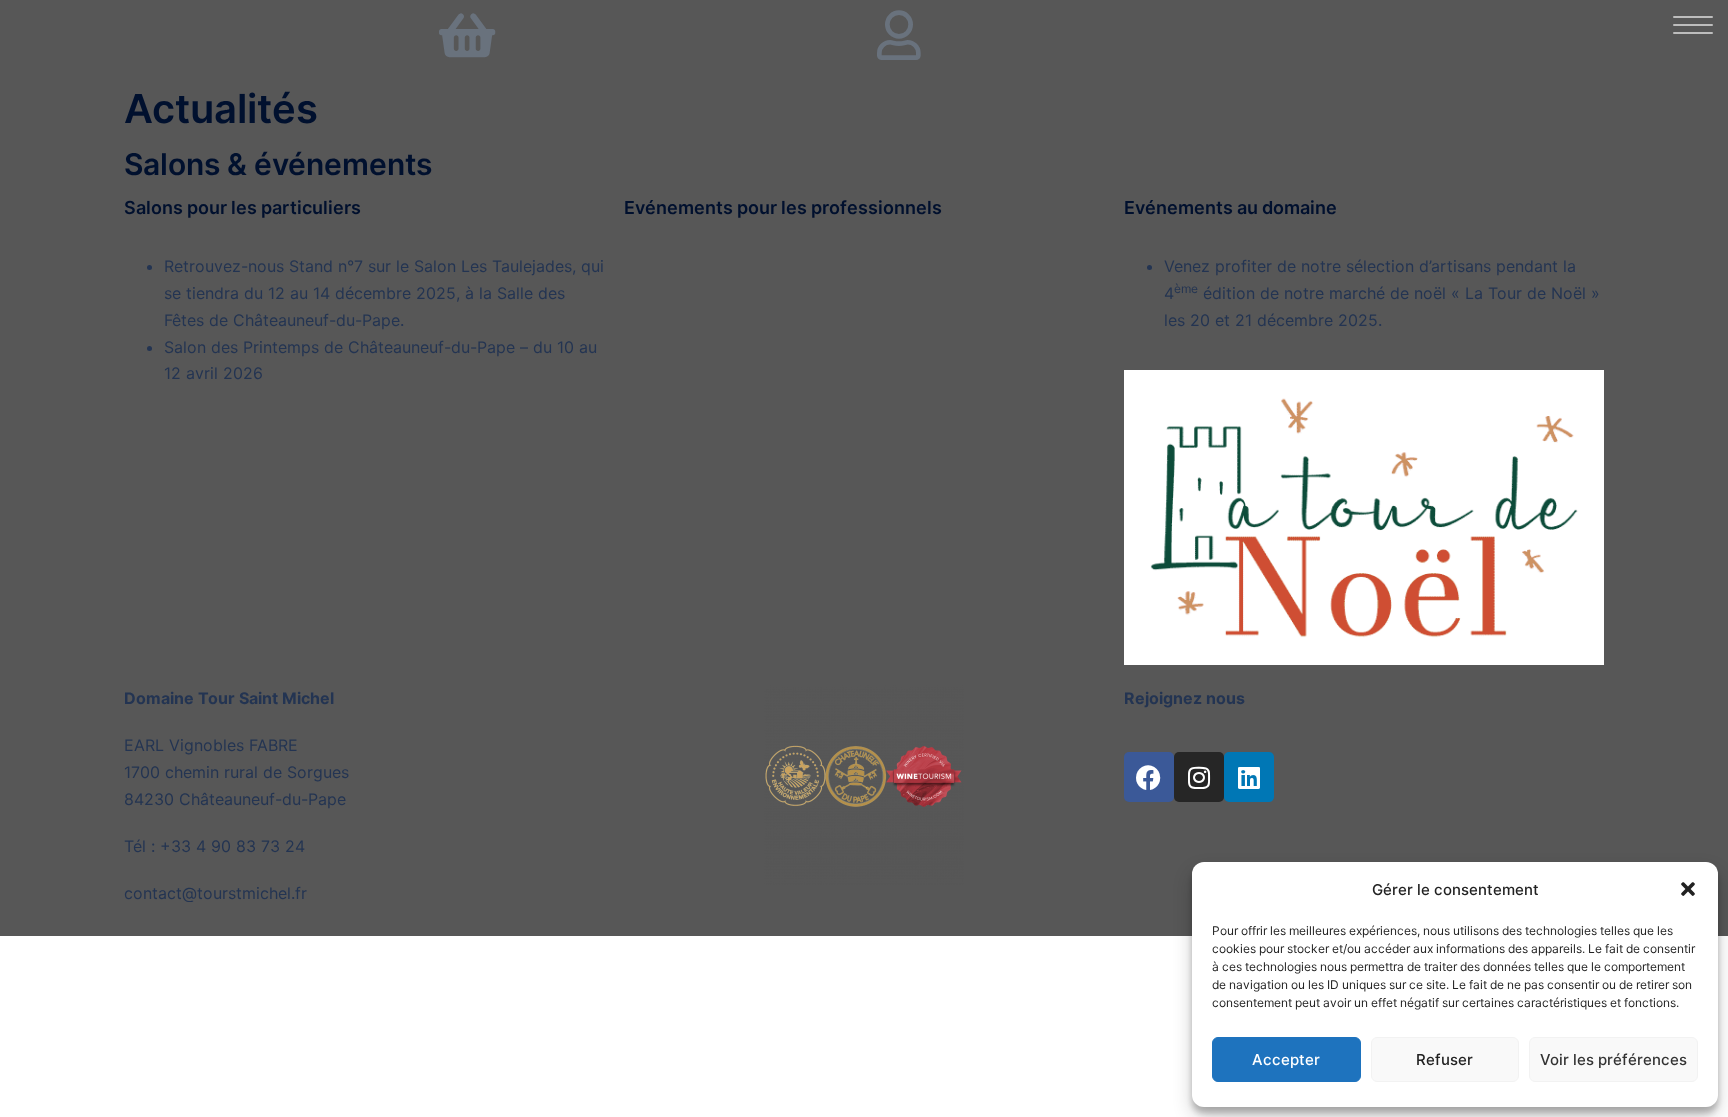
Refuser (1444, 1059)
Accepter (1286, 1059)
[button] (1688, 889)
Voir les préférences (1613, 1059)
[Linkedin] (1249, 777)
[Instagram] (1199, 777)
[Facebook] (1149, 777)
